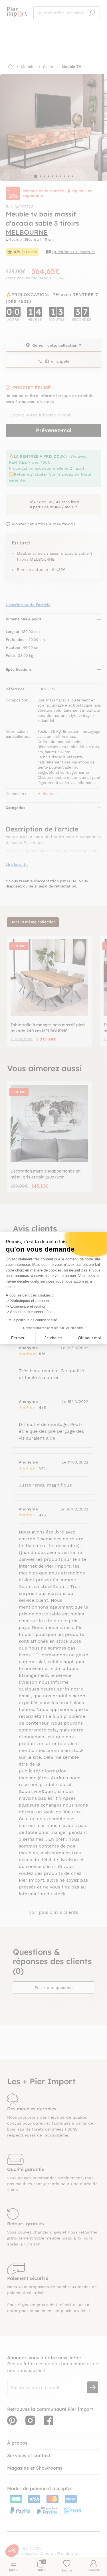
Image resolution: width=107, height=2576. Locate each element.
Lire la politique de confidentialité (31, 1320)
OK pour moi (89, 1338)
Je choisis (53, 1338)
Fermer (18, 1338)
